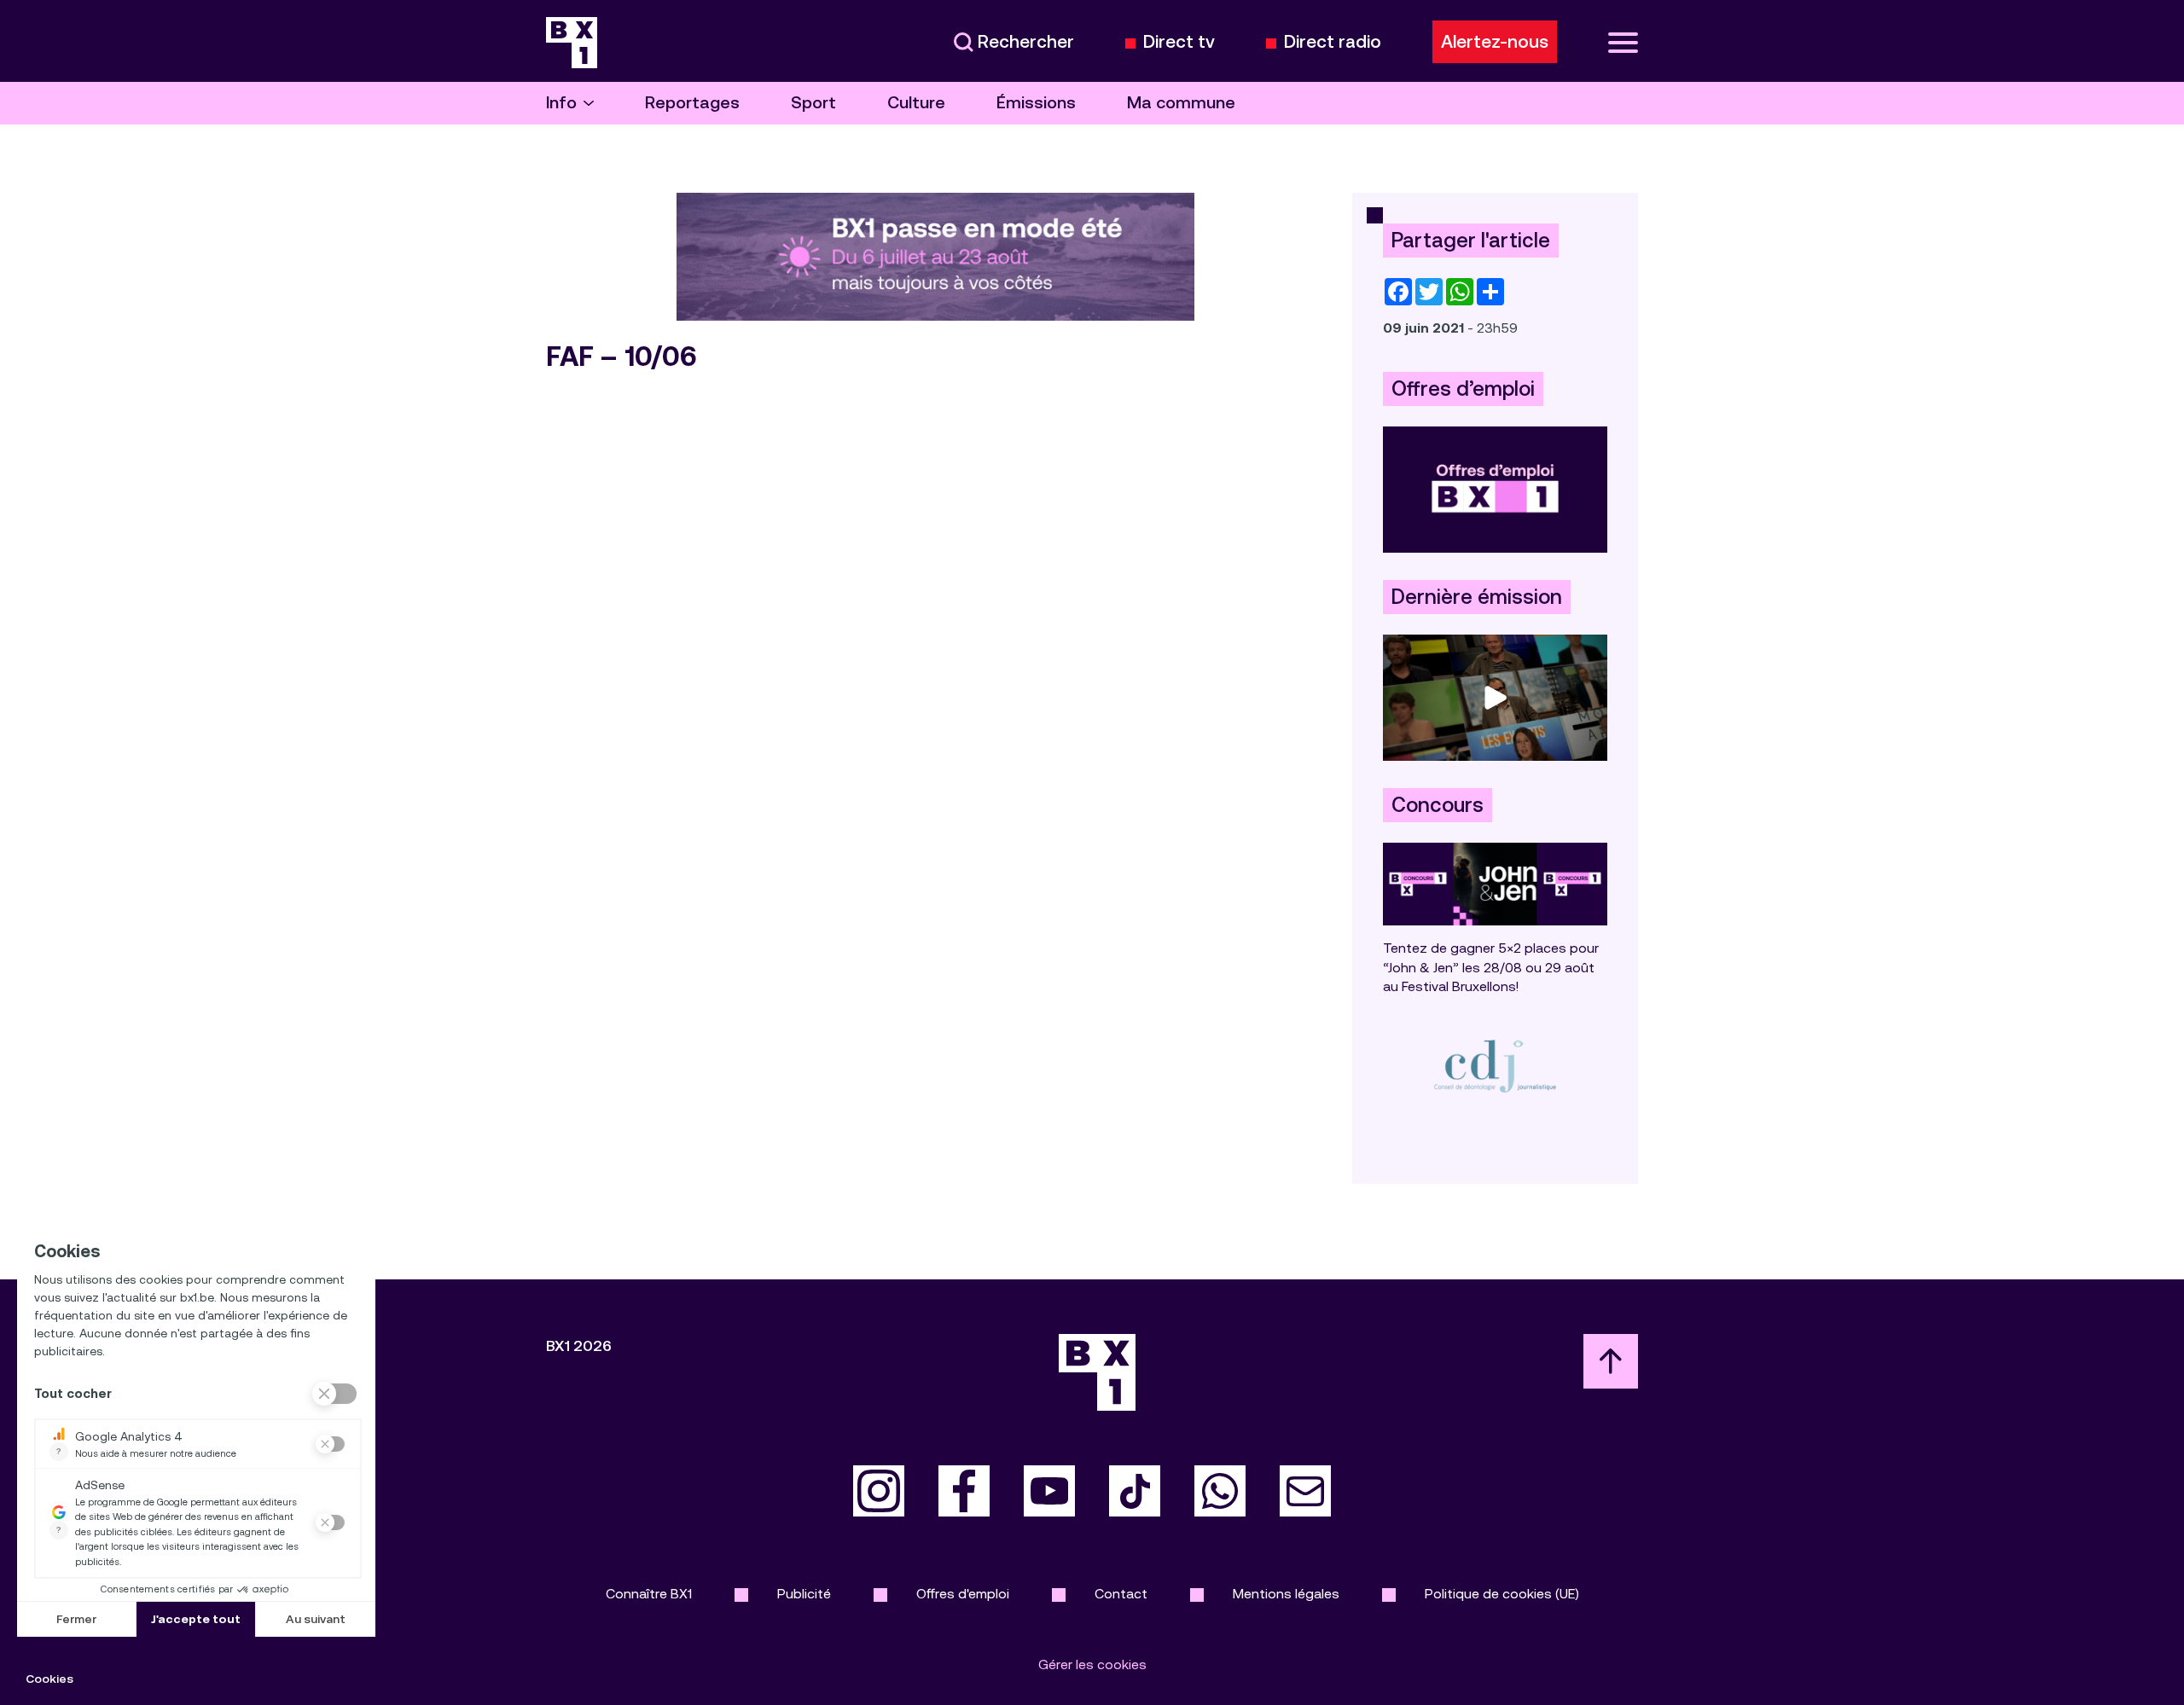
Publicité (804, 1594)
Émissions (1036, 103)
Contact (1121, 1594)
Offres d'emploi (963, 1594)
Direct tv (1179, 42)
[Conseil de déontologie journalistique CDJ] (1495, 1066)
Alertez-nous (1495, 42)
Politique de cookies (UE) (1502, 1594)
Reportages (692, 103)
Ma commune (1181, 103)
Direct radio (1333, 42)
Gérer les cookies (1092, 1664)
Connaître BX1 (649, 1594)
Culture (916, 103)
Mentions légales (1286, 1594)
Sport (813, 103)
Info (561, 103)
